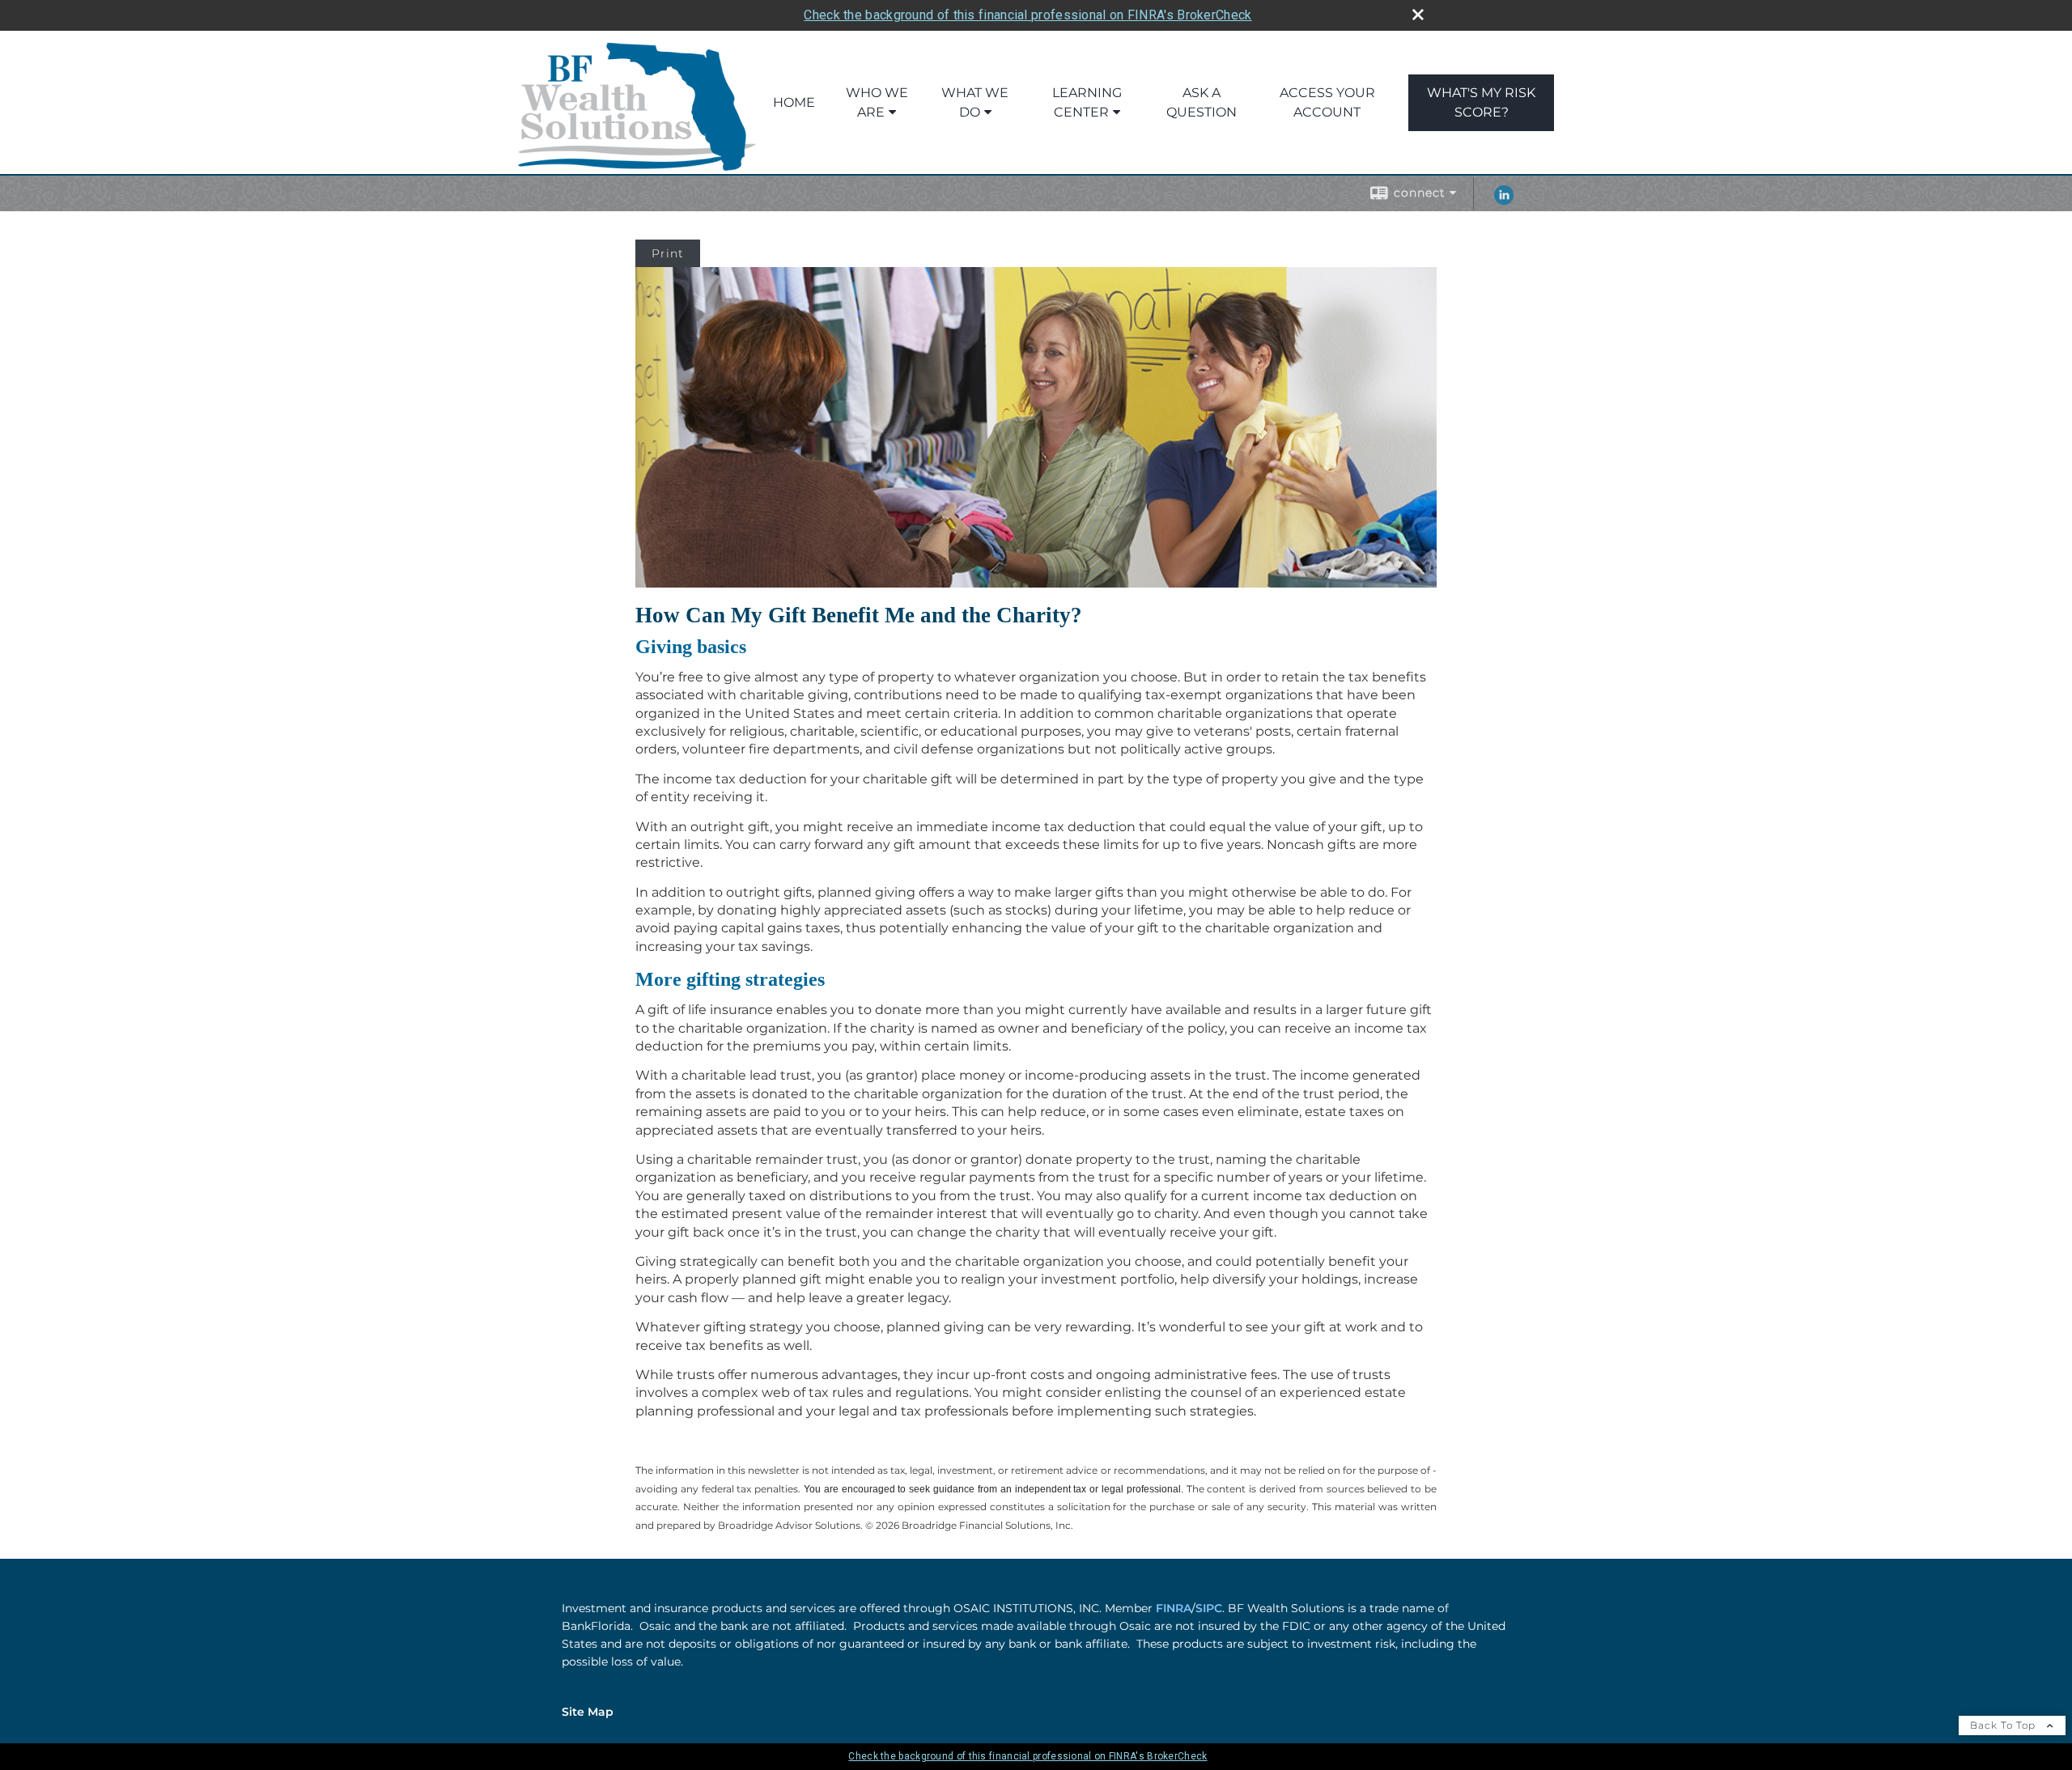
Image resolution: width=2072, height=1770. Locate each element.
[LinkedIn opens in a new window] (1504, 201)
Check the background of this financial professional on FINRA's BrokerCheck (1028, 15)
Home (794, 102)
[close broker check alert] (1418, 15)
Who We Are (877, 102)
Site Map (588, 1712)
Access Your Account (1327, 102)
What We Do (975, 102)
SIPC (1209, 1608)
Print (668, 253)
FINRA (1174, 1608)
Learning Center (1087, 102)
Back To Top (2004, 1725)
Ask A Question (1202, 102)
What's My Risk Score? (1481, 102)
